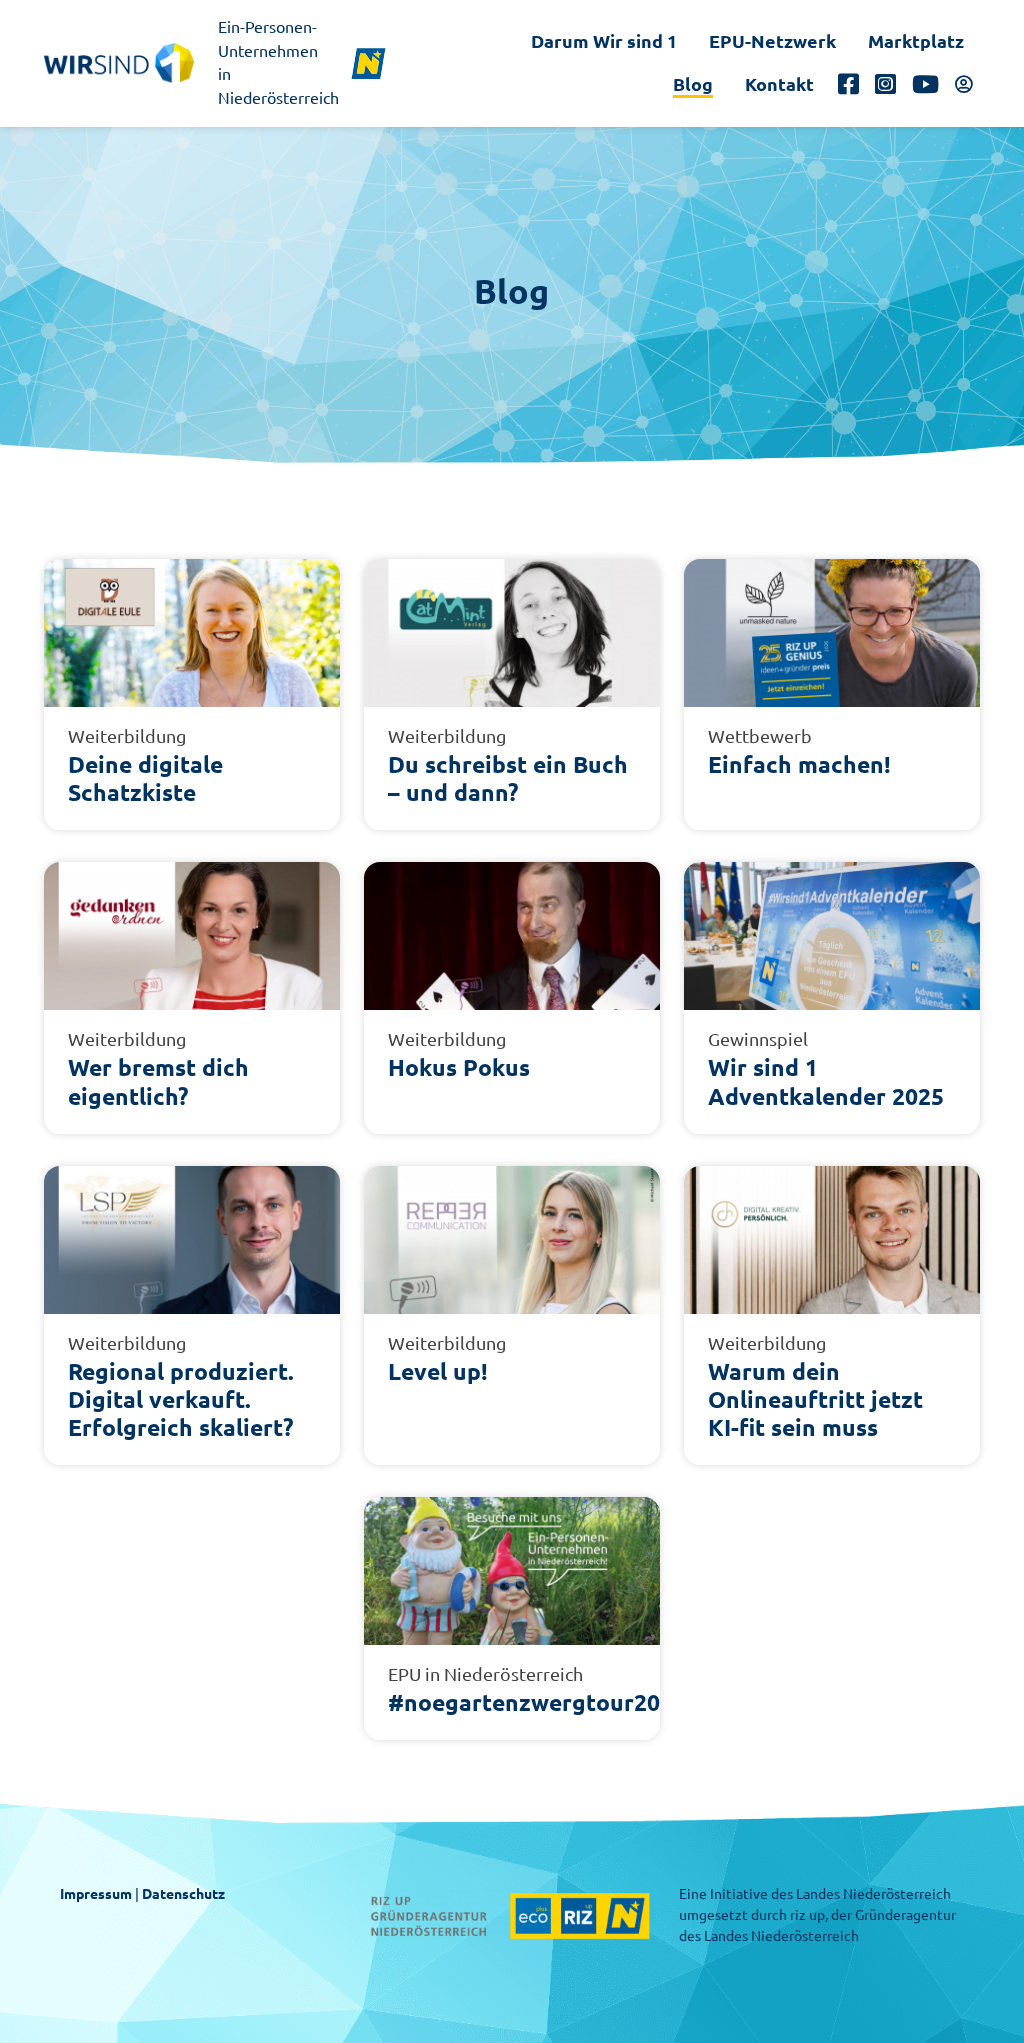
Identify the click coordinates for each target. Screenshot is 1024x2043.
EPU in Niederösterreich (485, 1674)
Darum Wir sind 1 (604, 41)
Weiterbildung (127, 736)
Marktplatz (916, 41)
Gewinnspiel (758, 1039)
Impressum (96, 1894)
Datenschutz (183, 1894)
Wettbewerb (760, 736)
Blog (693, 84)
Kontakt (779, 84)
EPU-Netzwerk (772, 41)
